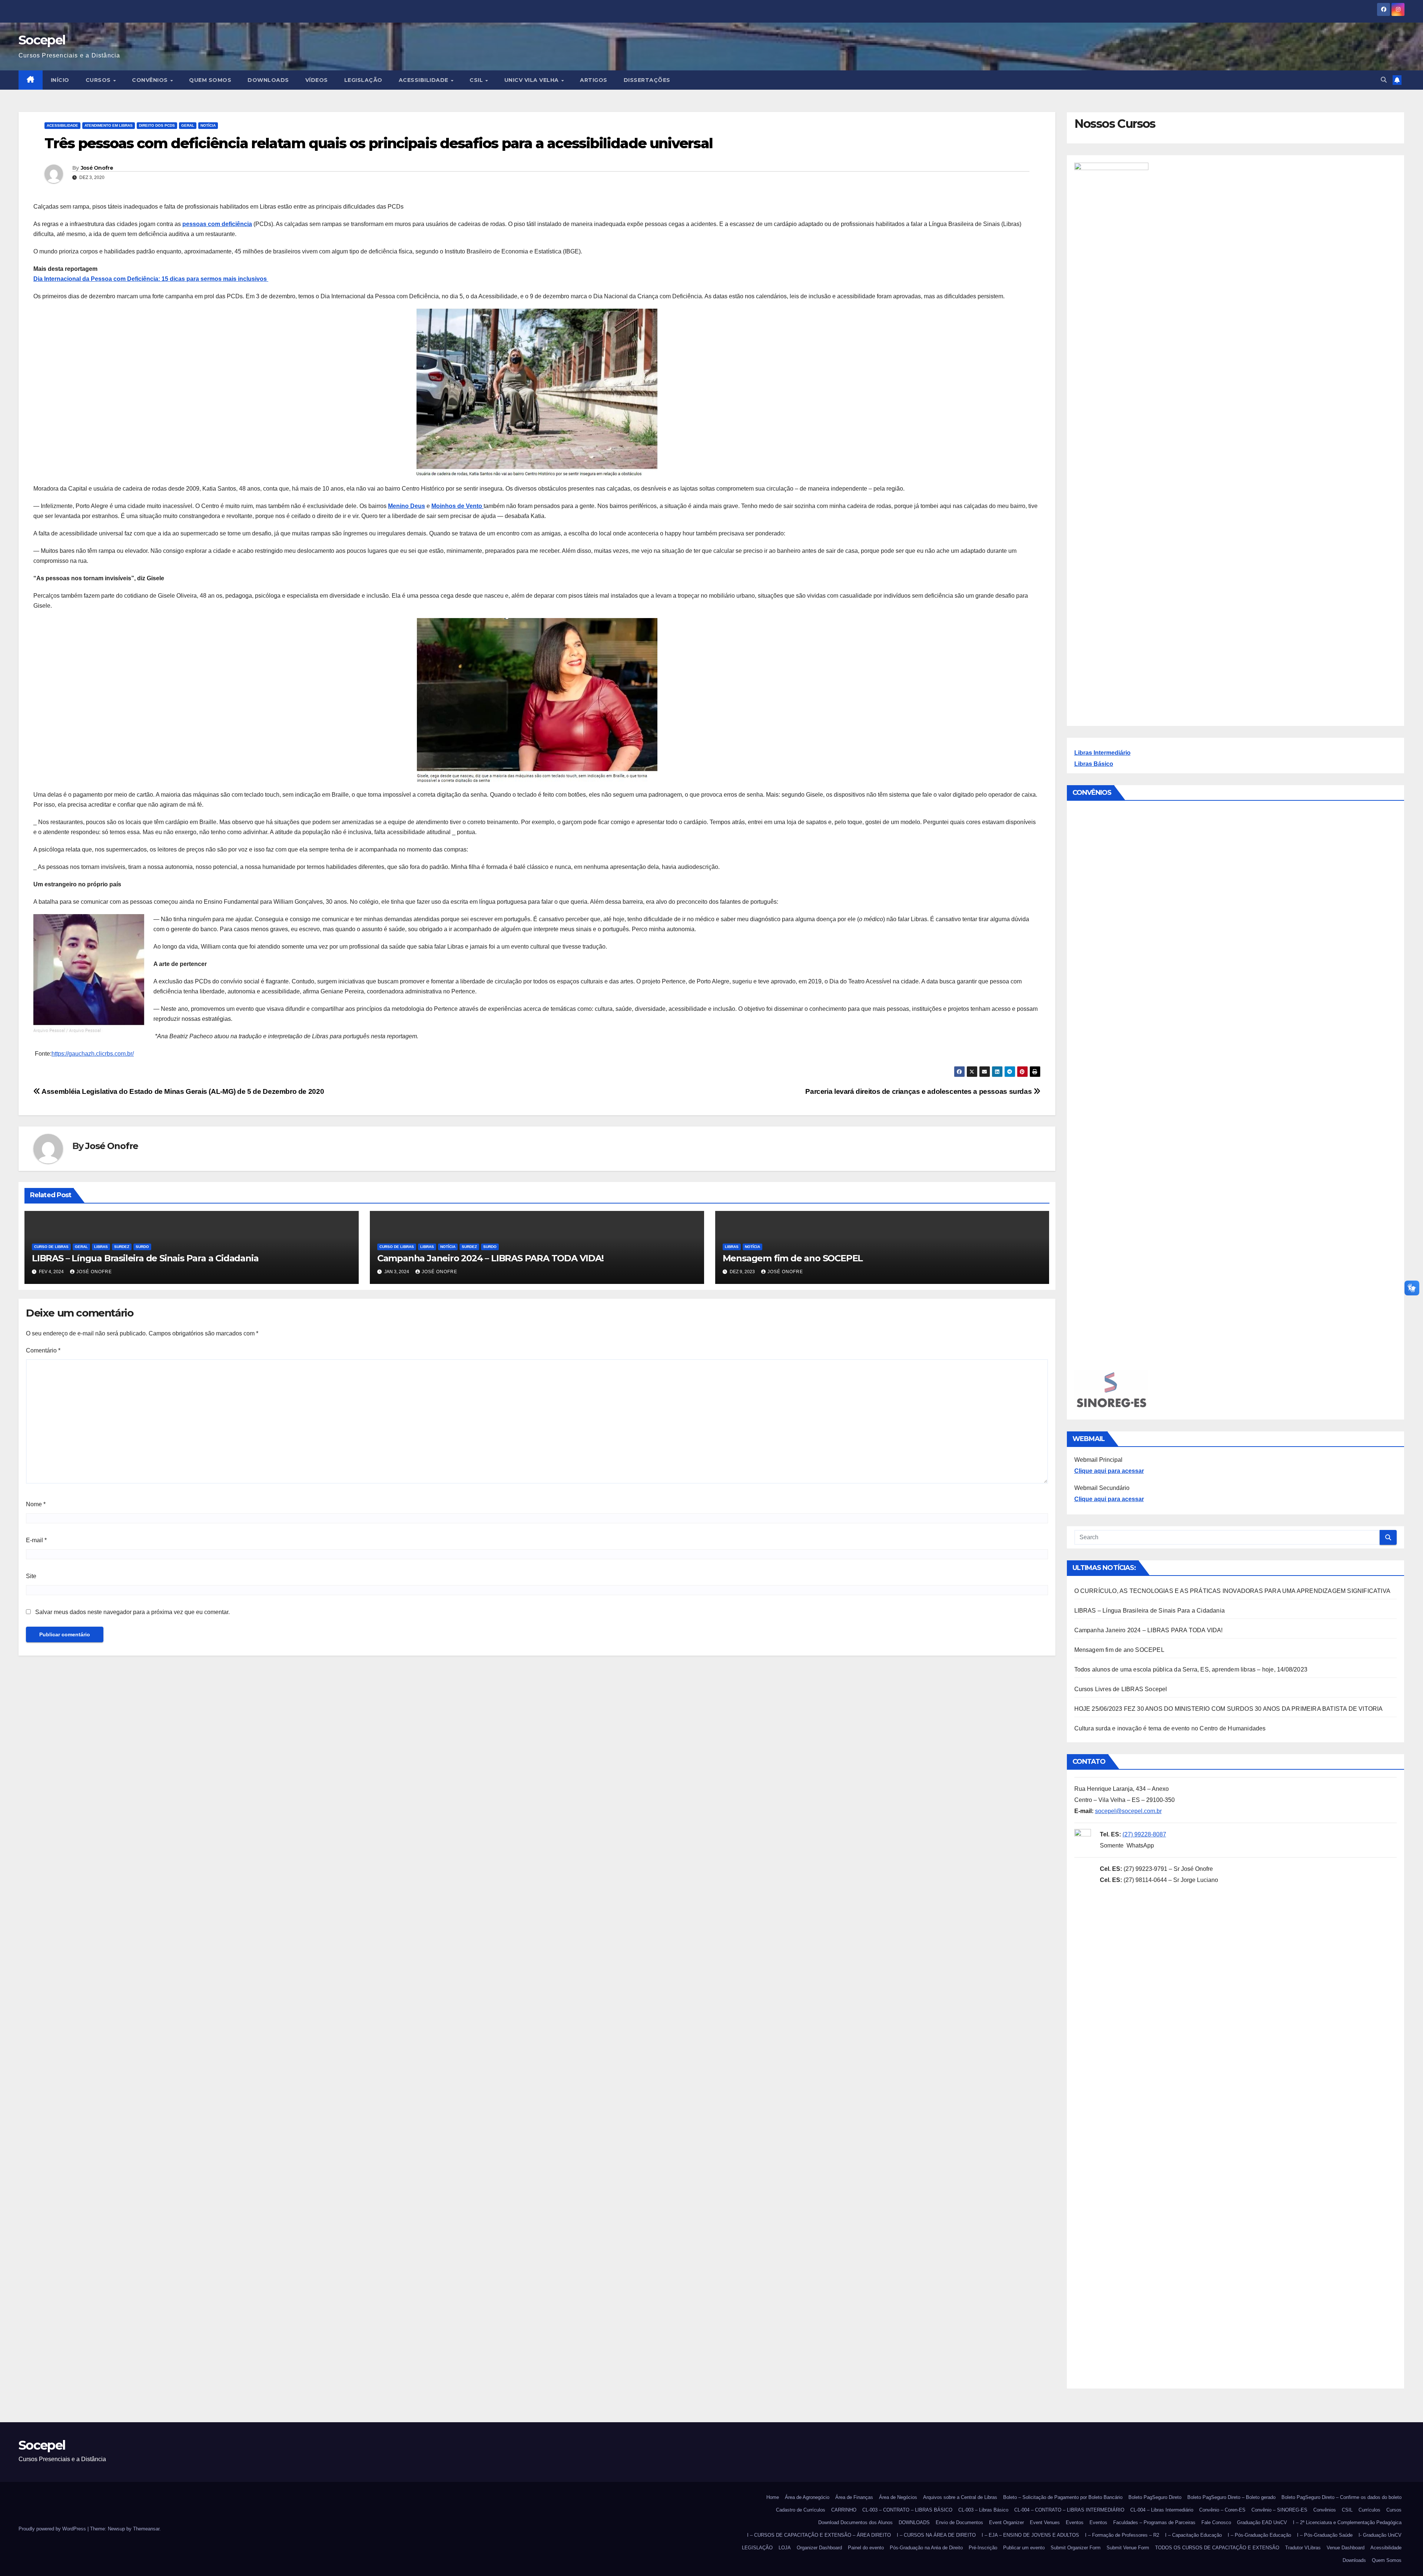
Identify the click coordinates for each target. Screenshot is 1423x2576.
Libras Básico (1094, 764)
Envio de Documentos (959, 2522)
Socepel (42, 40)
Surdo (142, 1247)
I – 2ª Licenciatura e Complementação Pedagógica (1347, 2522)
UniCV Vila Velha (533, 80)
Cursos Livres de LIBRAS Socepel (1121, 1689)
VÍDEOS (317, 80)
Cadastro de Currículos (801, 2510)
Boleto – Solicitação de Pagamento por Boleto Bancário (1063, 2497)
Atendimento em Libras (109, 125)
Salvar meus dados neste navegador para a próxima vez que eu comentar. (132, 1612)
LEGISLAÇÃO (363, 80)
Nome (36, 1504)
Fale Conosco (1216, 2522)
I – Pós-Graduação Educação (1259, 2535)
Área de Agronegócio (807, 2497)
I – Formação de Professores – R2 (1122, 2535)
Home (773, 2497)
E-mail (36, 1540)
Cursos (99, 80)
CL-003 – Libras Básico (983, 2510)
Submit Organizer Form (1076, 2548)
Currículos (1369, 2510)
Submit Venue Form (1128, 2548)
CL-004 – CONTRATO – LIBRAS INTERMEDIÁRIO (1069, 2510)
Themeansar (146, 2529)
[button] (1384, 80)
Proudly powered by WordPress (53, 2529)
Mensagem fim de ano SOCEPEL (793, 1258)
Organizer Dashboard (819, 2548)
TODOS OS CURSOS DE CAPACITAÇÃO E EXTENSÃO (1217, 2548)
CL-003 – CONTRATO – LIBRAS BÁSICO (907, 2510)
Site (31, 1576)
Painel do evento (866, 2548)
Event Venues (1045, 2522)
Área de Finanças (854, 2497)
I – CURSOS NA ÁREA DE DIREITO (936, 2535)
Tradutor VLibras (1303, 2548)
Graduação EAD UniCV (1262, 2522)
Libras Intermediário (1102, 753)
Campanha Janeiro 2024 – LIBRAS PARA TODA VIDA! (490, 1258)
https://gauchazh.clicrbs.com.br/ (93, 1054)
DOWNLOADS (268, 80)
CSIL (477, 80)
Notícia (208, 125)
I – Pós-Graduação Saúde (1325, 2535)
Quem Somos (210, 80)
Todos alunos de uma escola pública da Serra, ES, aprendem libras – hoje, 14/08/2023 (1191, 1669)
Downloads (1354, 2560)
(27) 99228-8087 (1144, 1834)
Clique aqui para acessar (1109, 1471)
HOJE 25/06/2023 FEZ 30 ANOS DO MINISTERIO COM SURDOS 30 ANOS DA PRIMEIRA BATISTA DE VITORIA (1229, 1709)
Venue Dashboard (1346, 2548)
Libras (101, 1247)
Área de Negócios (898, 2497)
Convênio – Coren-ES (1222, 2510)
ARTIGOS (594, 80)
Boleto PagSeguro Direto (1155, 2497)
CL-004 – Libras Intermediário (1162, 2510)
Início (60, 80)
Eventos (1075, 2522)
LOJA (785, 2548)
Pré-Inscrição (983, 2548)
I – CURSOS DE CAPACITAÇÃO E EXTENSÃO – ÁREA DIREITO (819, 2535)
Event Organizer (1006, 2522)
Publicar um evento (1024, 2548)
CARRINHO (844, 2510)
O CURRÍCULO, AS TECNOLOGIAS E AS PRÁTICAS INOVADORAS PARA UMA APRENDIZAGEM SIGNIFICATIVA (1233, 1591)
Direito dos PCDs (157, 125)
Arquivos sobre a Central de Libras (960, 2497)
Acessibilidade (424, 80)
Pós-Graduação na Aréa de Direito (926, 2548)
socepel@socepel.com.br (1128, 1811)
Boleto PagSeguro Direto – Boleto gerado (1231, 2497)
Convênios (151, 80)
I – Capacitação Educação (1193, 2535)
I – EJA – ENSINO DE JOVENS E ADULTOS (1030, 2535)
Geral (188, 125)
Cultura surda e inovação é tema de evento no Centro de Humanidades (1170, 1728)
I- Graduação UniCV (1380, 2535)
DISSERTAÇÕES (647, 80)
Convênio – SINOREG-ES (1279, 2510)
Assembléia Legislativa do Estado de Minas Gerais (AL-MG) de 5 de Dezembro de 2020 (182, 1091)
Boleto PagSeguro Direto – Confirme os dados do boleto (1341, 2497)
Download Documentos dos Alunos (855, 2522)
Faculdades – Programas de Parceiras (1154, 2522)
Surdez (122, 1247)
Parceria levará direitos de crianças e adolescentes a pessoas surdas (919, 1091)
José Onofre (97, 168)
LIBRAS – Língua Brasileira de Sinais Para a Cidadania (145, 1258)
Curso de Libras (51, 1247)
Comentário (43, 1350)
